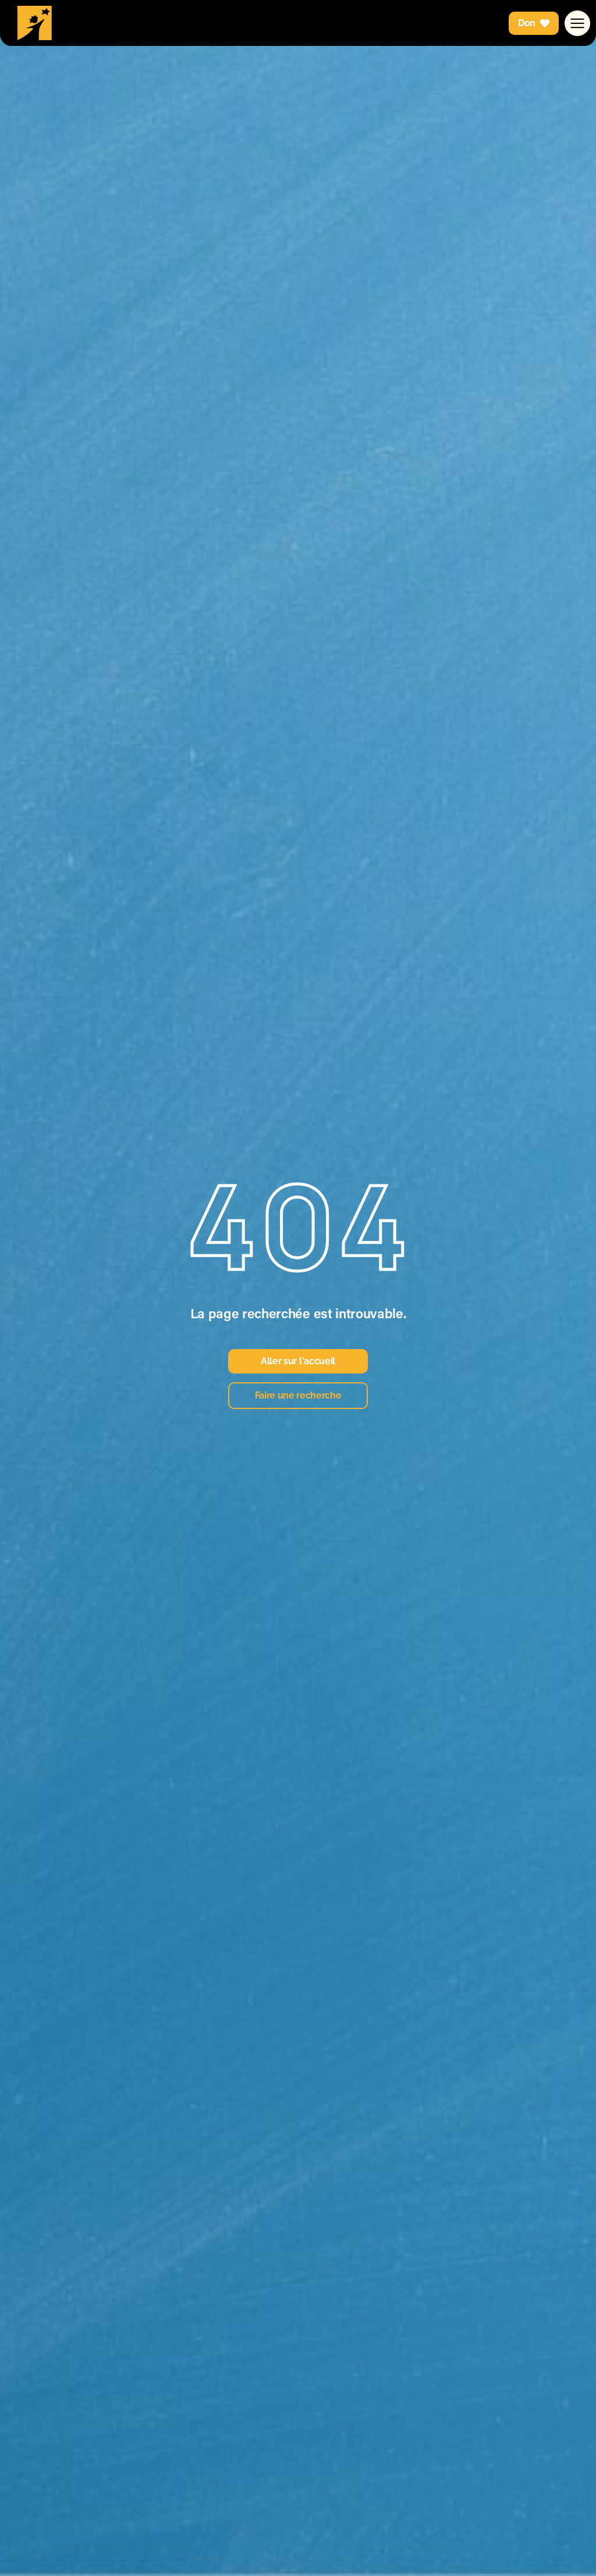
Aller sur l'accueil (298, 1361)
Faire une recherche (298, 1395)
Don (527, 23)
